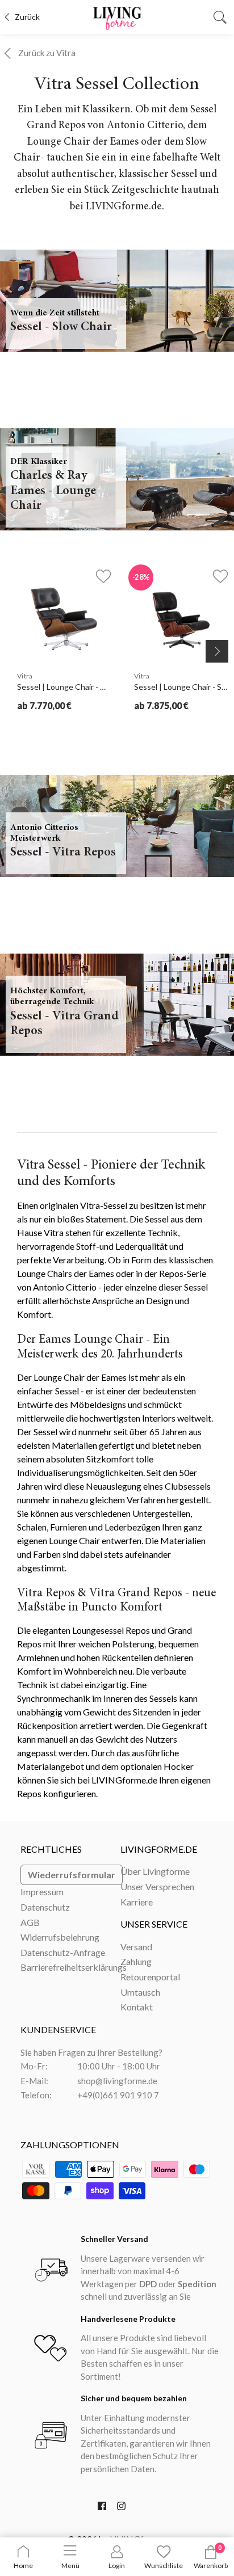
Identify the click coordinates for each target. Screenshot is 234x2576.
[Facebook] (102, 2508)
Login (117, 2566)
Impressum (42, 1892)
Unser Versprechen (157, 1886)
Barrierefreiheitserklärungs (74, 1967)
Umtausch (140, 1992)
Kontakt (137, 2007)
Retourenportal (150, 1977)
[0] (211, 2556)
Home (23, 2566)
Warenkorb (211, 2566)
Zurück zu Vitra (47, 53)
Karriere (137, 1902)
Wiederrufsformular (72, 1875)
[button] (97, 576)
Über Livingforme (155, 1871)
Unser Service (154, 1924)
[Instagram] (121, 2508)
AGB (30, 1922)
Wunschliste (164, 2566)
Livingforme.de (159, 1849)
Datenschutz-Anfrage (63, 1952)
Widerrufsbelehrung (60, 1937)
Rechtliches (51, 1849)
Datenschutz (45, 1907)
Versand (136, 1947)
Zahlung (136, 1961)
